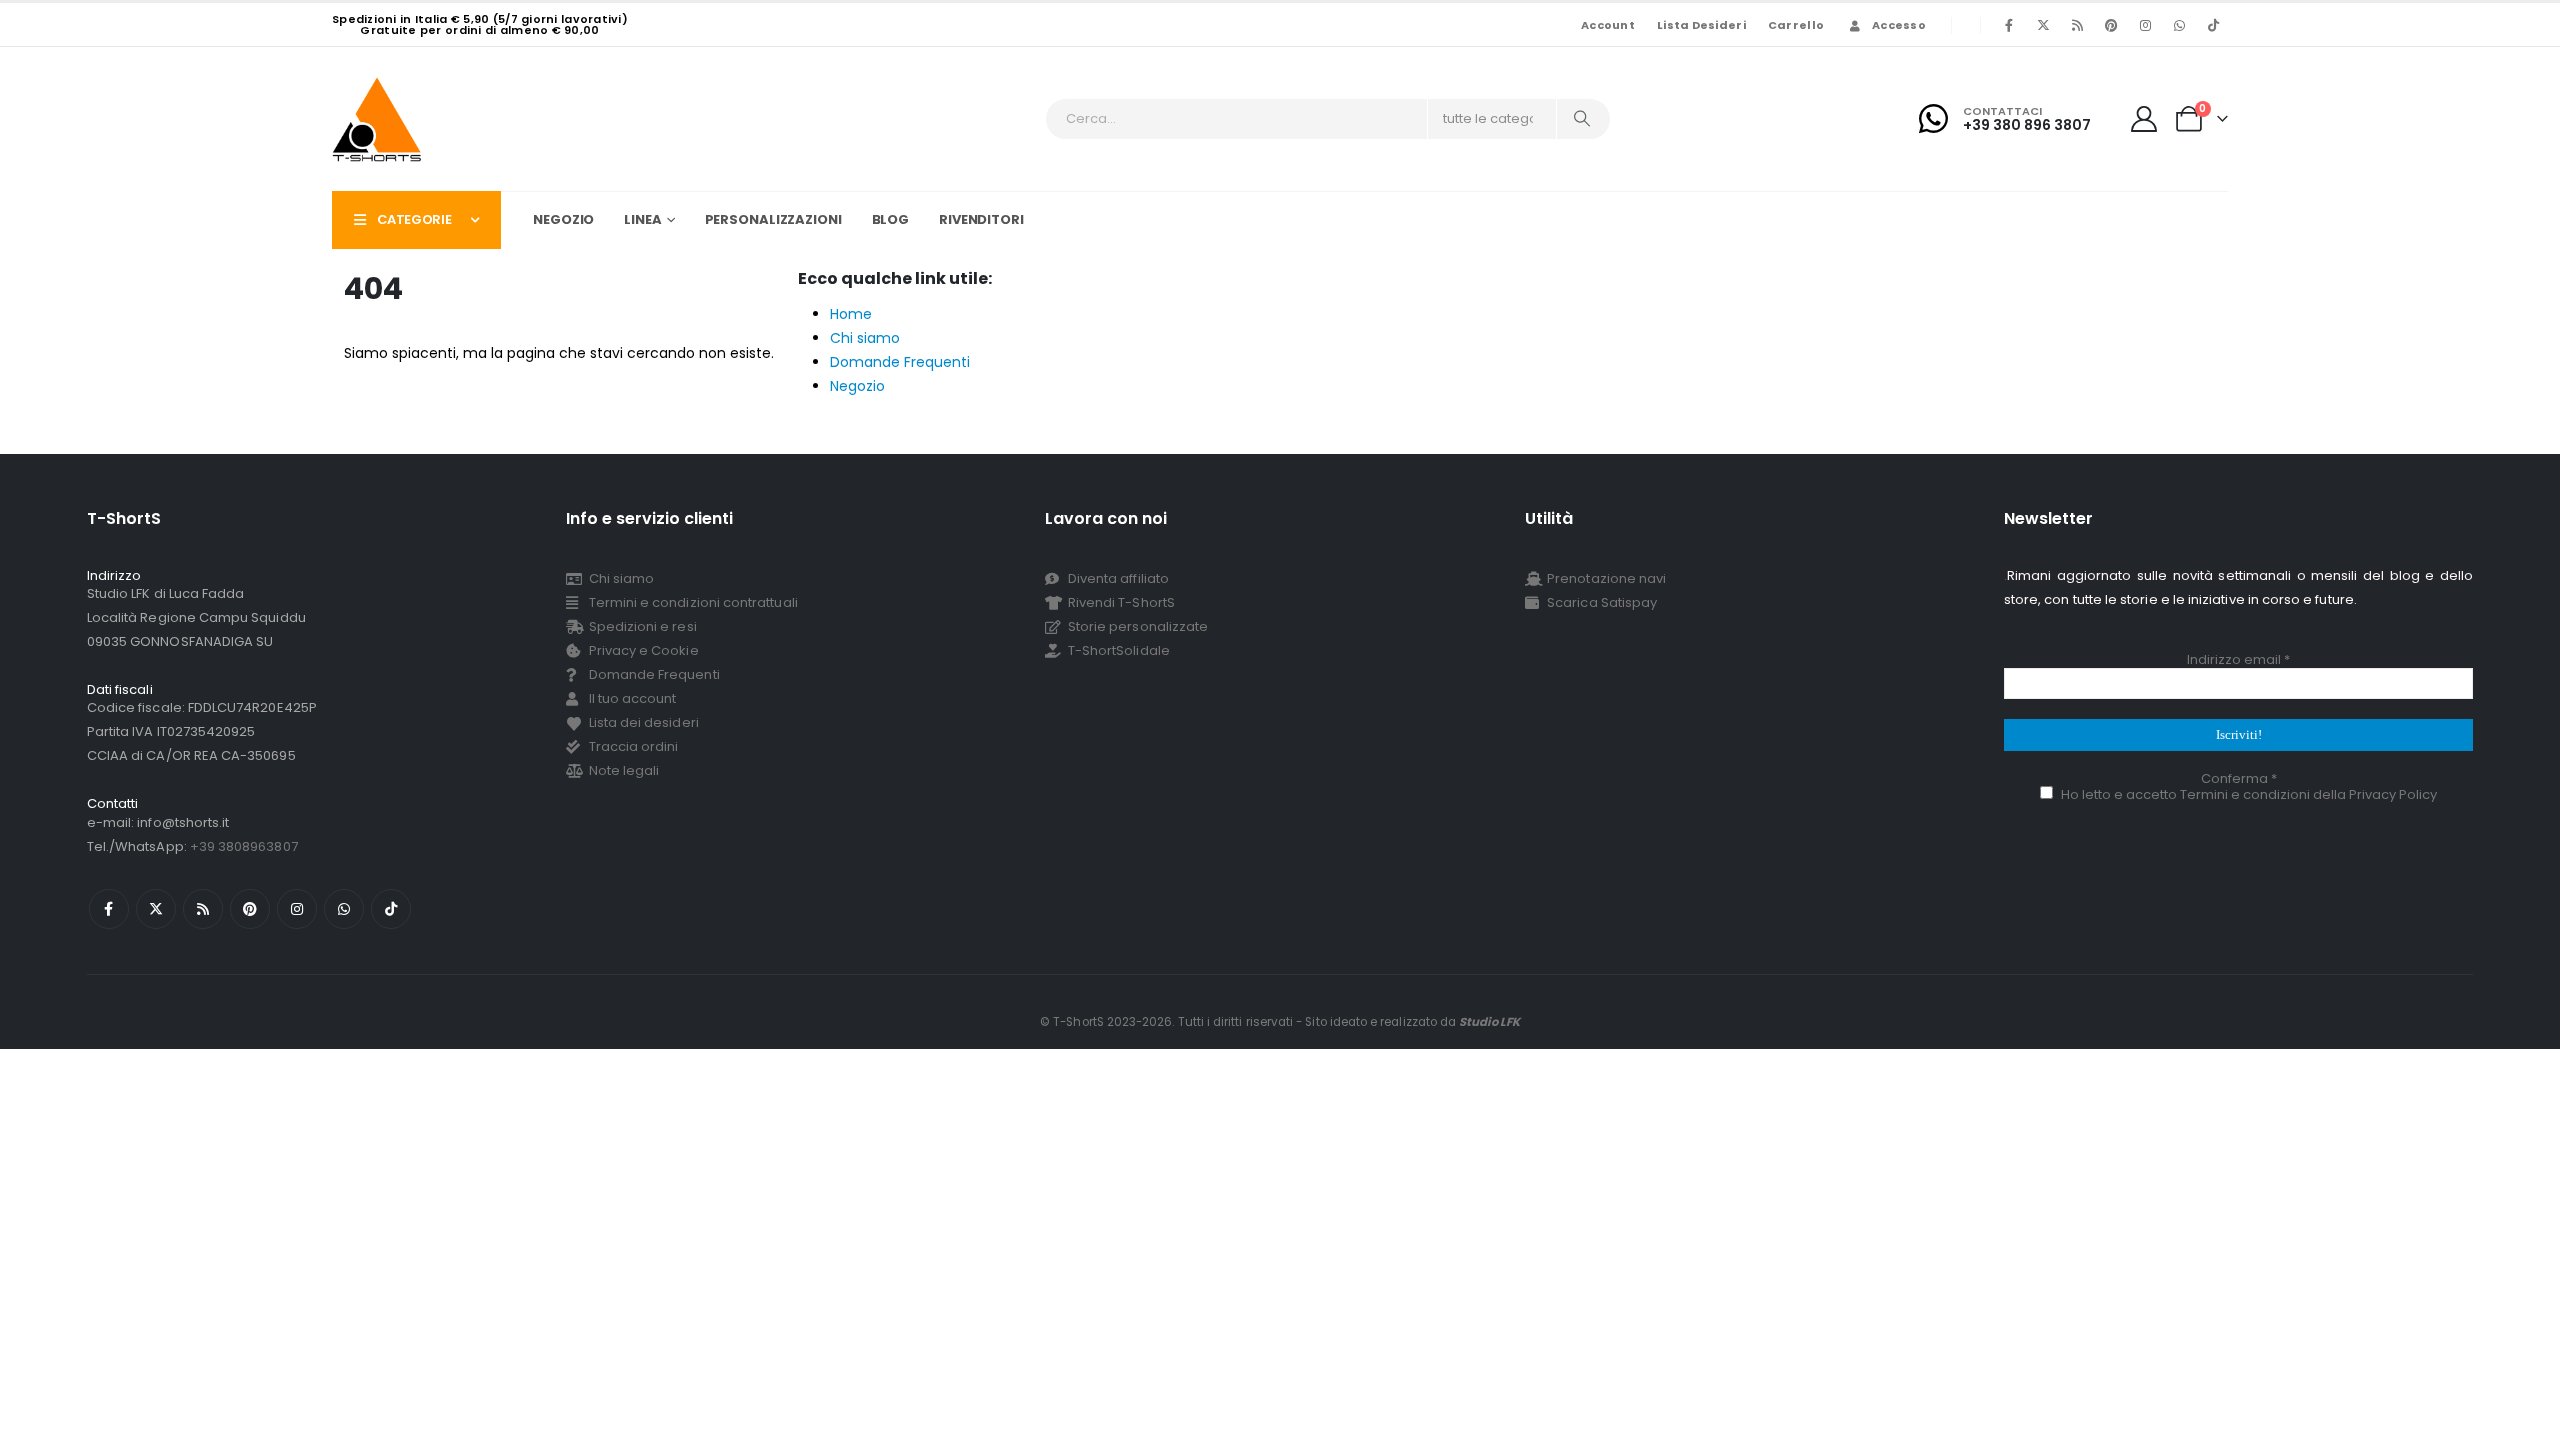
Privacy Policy (2393, 794)
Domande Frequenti (900, 362)
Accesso (1899, 25)
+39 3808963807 (244, 846)
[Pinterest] (2111, 25)
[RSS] (2077, 25)
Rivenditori (981, 219)
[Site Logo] (377, 119)
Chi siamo (865, 338)
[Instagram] (2145, 25)
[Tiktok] (2213, 25)
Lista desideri (1701, 25)
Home (851, 314)
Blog (891, 219)
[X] (2043, 25)
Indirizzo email (2238, 660)
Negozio (563, 219)
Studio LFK (1489, 1022)
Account (1608, 25)
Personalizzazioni (773, 219)
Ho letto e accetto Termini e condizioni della (2247, 794)
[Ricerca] (1582, 119)
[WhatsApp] (2179, 25)
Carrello (1796, 25)
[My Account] (2144, 119)
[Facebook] (2009, 25)
